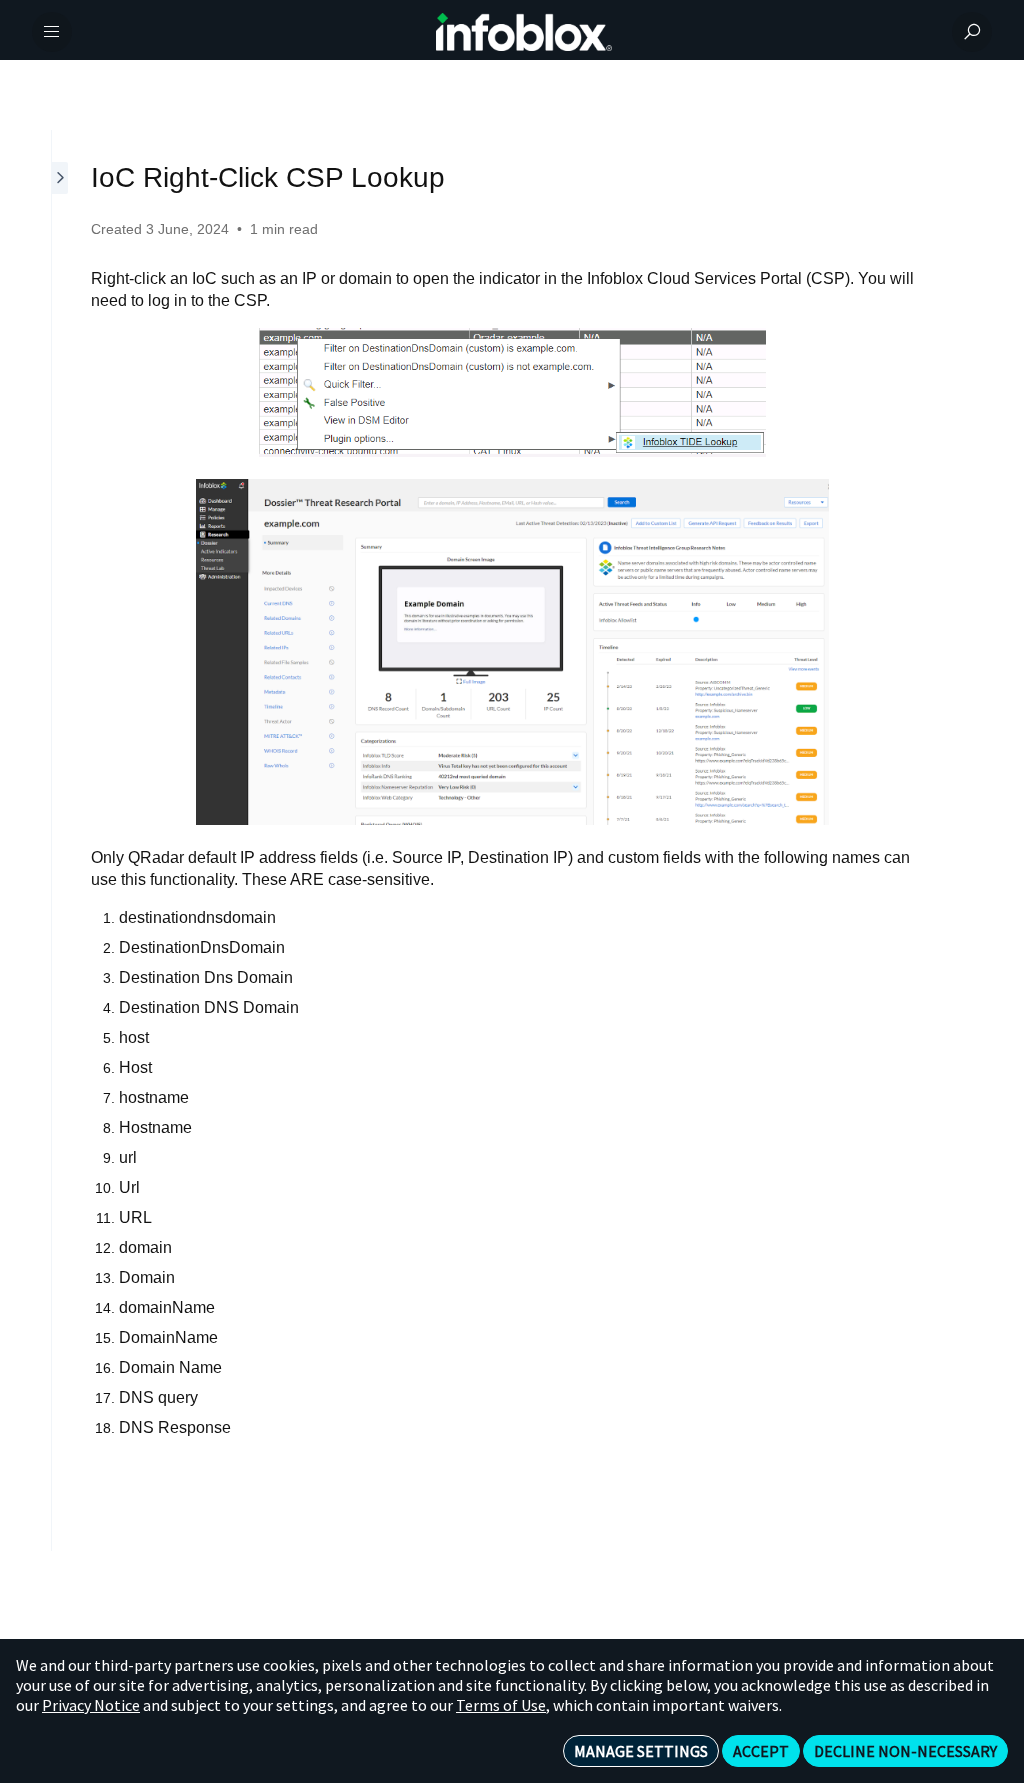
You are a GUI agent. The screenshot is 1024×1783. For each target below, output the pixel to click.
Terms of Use (501, 1705)
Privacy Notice (91, 1705)
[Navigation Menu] (52, 32)
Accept (761, 1751)
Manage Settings (641, 1751)
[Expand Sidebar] (61, 840)
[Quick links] (524, 32)
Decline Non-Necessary (905, 1751)
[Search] (972, 32)
